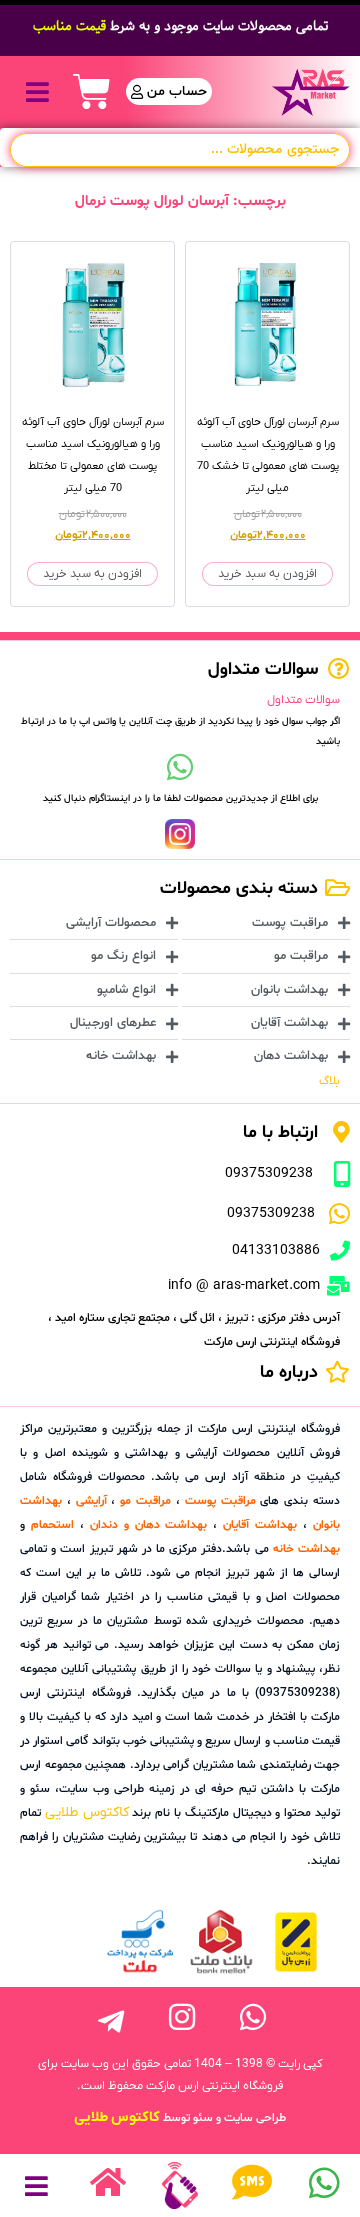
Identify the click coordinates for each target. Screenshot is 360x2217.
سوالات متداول (303, 700)
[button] (37, 91)
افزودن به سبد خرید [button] (267, 574)
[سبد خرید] (92, 92)
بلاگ (329, 1081)
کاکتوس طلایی (87, 1812)
